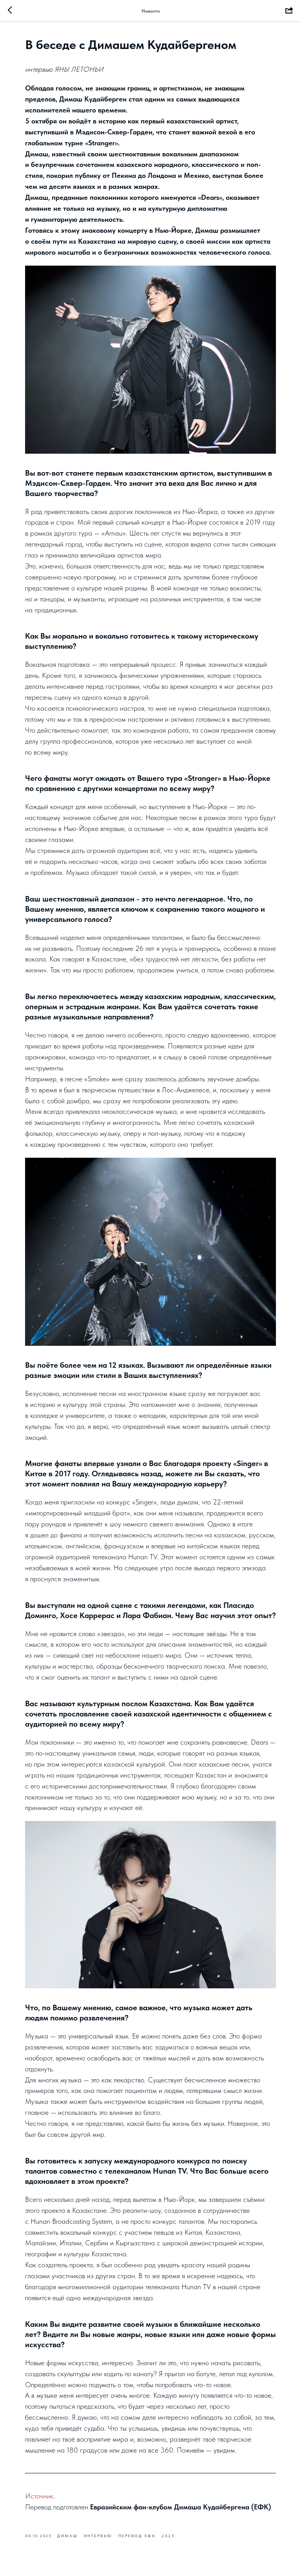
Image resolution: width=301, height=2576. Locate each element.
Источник (39, 2496)
